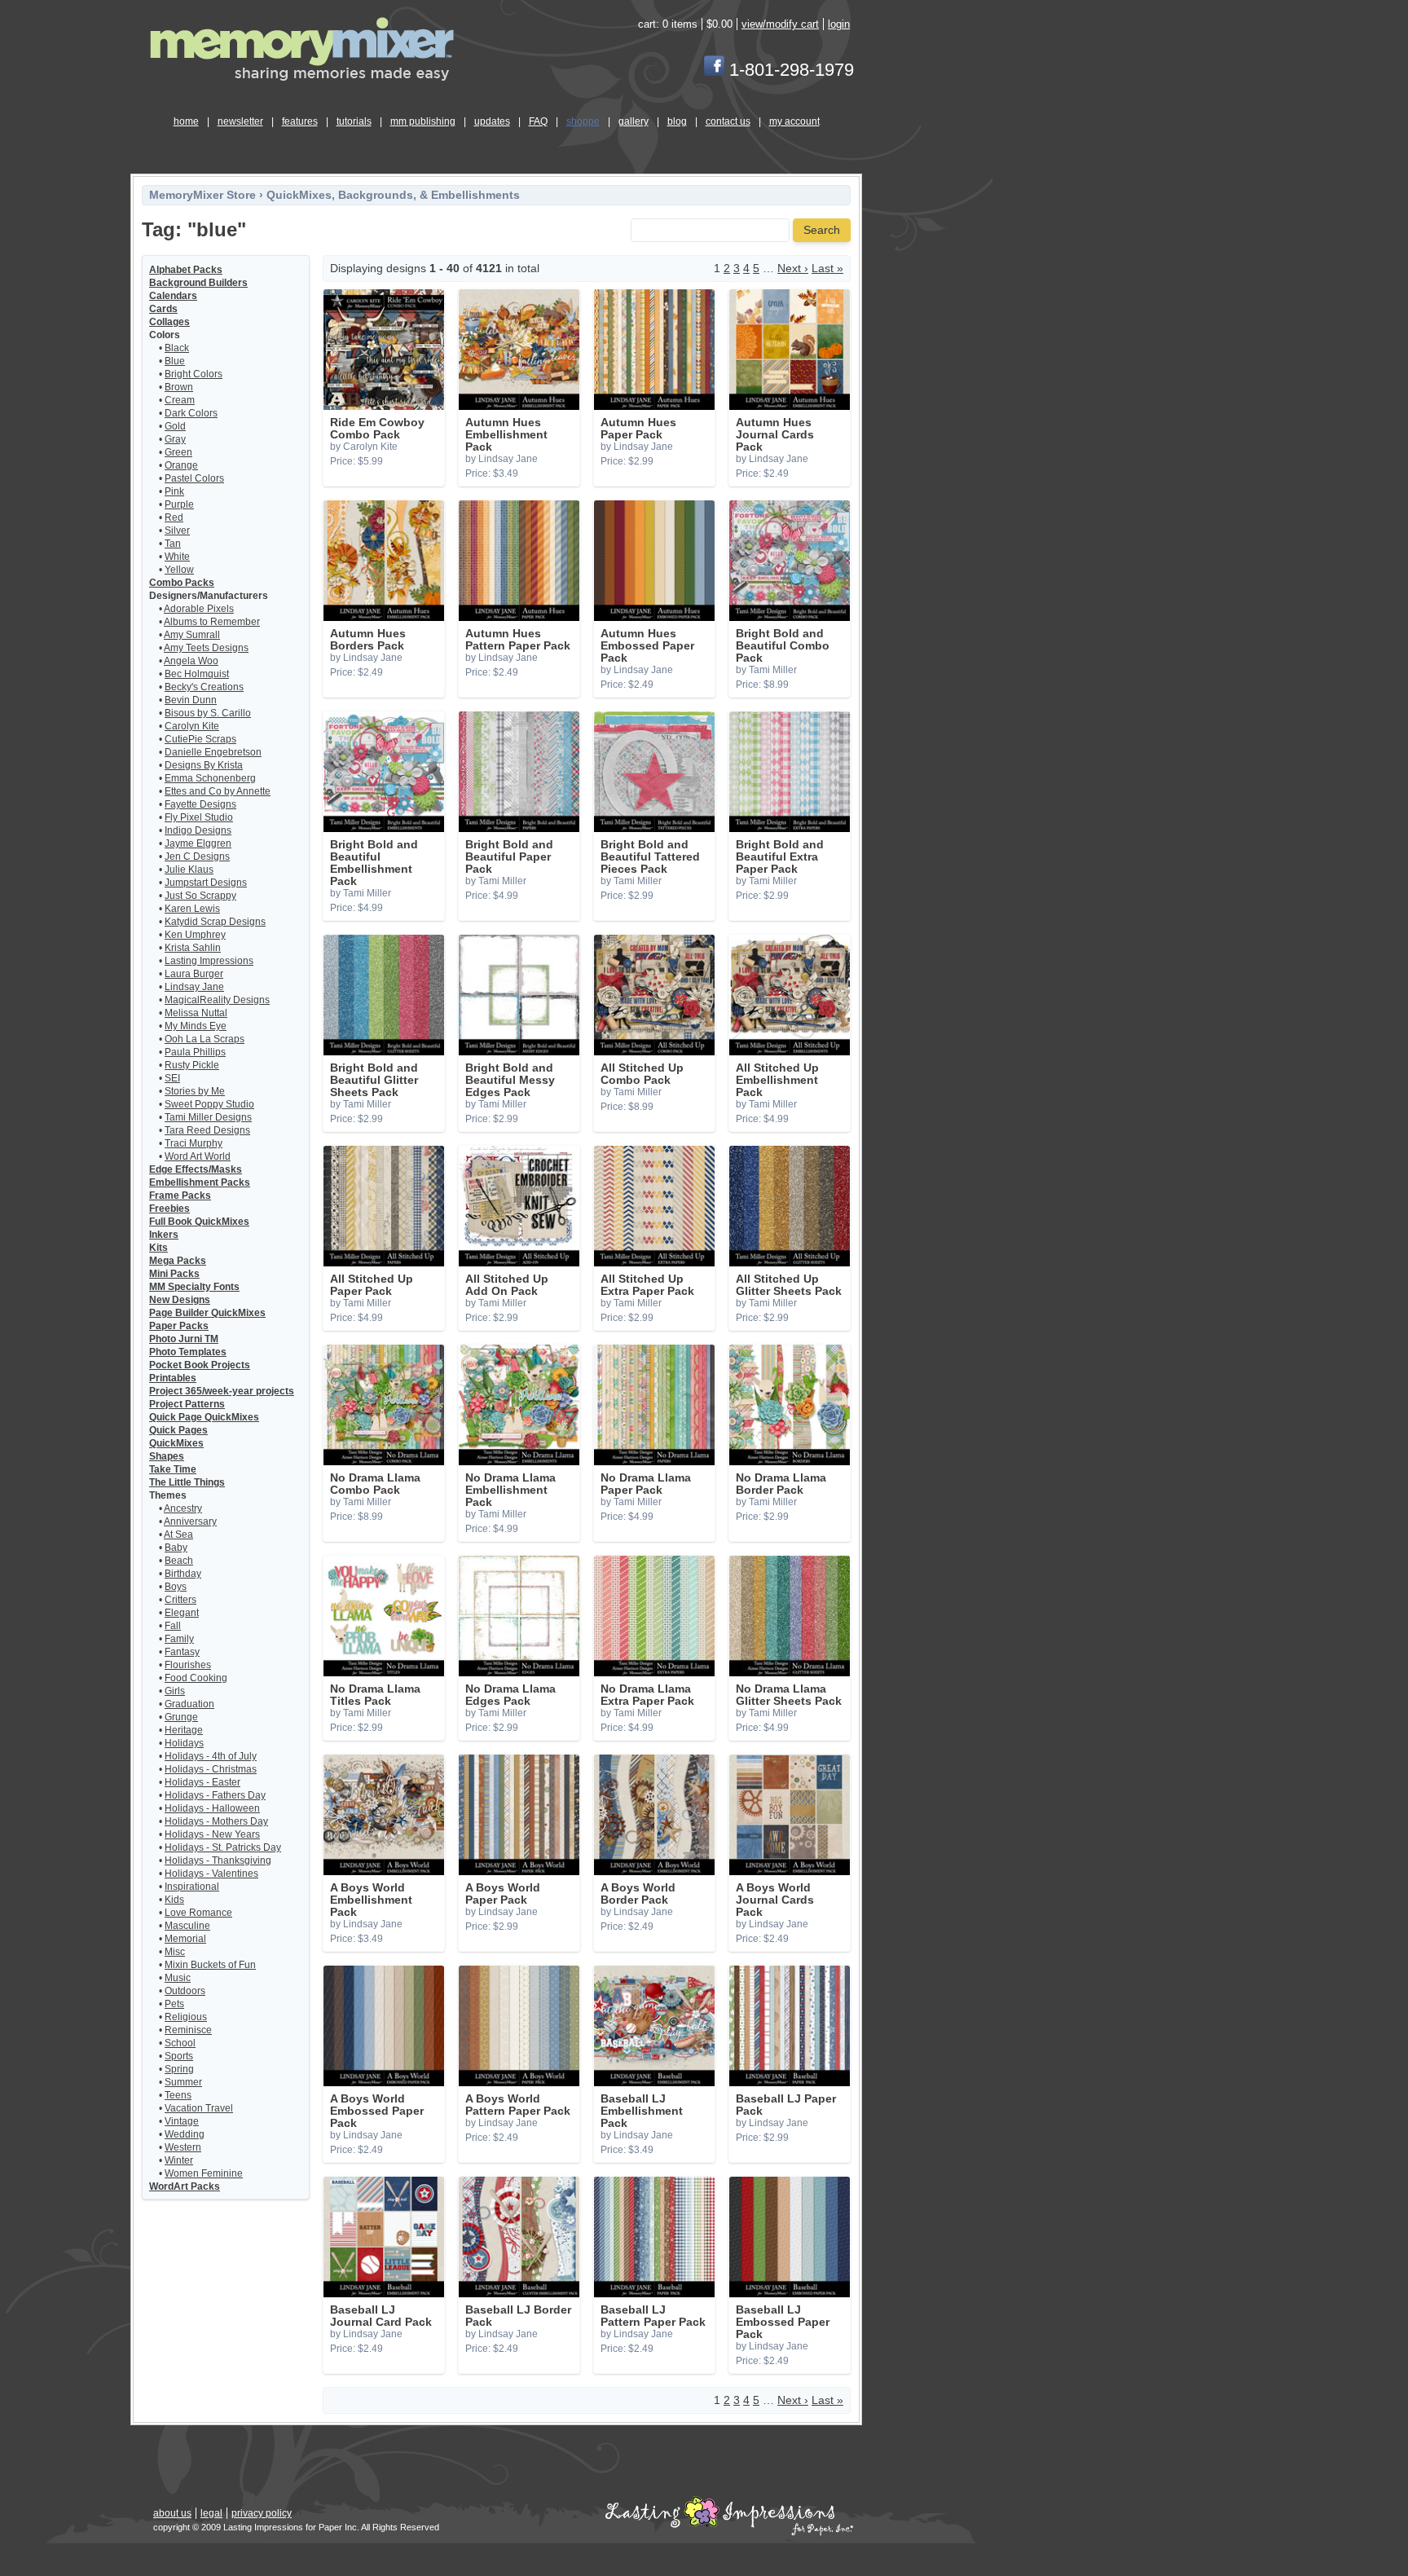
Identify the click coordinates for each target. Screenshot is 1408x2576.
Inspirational (192, 1887)
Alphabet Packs (186, 270)
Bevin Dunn (191, 700)
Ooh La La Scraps (205, 1039)
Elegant (182, 1613)
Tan (173, 544)
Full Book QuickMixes (199, 1222)
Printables (173, 1378)
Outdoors (185, 1991)
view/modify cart (780, 24)
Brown (179, 387)
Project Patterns (187, 1404)
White (177, 557)
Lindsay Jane (194, 987)
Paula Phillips (195, 1052)
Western (183, 2147)
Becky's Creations (204, 687)
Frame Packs (180, 1196)
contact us (728, 121)
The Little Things (187, 1482)
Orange (181, 465)
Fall (173, 1626)
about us (172, 2513)
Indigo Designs (198, 830)
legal (211, 2513)
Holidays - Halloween (212, 1808)
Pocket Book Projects (200, 1365)
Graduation (189, 1704)
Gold (175, 426)
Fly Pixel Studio (199, 817)
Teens (178, 2095)
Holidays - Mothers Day (216, 1821)
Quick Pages (178, 1430)
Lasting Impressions (209, 961)
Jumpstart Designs (206, 883)
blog (677, 121)
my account (794, 121)
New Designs (180, 1300)
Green (178, 452)
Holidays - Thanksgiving (218, 1860)
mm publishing (423, 121)
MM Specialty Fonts (194, 1287)
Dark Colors (191, 413)
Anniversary (190, 1521)
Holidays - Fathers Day (215, 1795)
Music (178, 1978)
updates (492, 121)
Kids (174, 1900)
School (180, 2043)
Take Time (173, 1469)
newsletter (240, 121)
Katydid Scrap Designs (215, 922)
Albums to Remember (212, 622)
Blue (175, 361)
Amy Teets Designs (206, 648)
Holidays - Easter (202, 1782)
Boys (176, 1587)
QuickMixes (176, 1443)
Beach (179, 1561)
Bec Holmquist (197, 674)
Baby (176, 1548)
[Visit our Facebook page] (714, 70)
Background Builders (198, 283)
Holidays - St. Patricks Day (223, 1847)
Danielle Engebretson (213, 752)
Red (174, 517)
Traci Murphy (194, 1143)
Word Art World (198, 1156)
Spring (179, 2069)
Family (179, 1639)
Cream (180, 400)
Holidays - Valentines (211, 1874)
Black (177, 348)
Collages (169, 322)
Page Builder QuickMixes (207, 1313)
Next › (793, 269)
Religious (186, 2017)
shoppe (583, 121)
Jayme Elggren (198, 843)
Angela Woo (191, 661)
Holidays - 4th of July (211, 1756)
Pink (174, 491)
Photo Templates (188, 1352)
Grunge (181, 1717)
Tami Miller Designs (208, 1117)
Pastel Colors (194, 478)
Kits (158, 1248)
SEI (172, 1078)
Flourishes (188, 1665)
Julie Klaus (189, 870)
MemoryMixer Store (202, 195)
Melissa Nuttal (196, 1013)
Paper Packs (179, 1326)
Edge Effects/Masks (196, 1169)
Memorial (185, 1939)
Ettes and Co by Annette (218, 791)
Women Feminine (204, 2173)
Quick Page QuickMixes (204, 1417)
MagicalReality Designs (217, 1000)
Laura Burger (194, 974)
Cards (163, 309)
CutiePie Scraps (200, 739)
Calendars (173, 296)
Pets (174, 2004)
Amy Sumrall (192, 635)
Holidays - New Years (212, 1834)
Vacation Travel (199, 2108)
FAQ (538, 121)
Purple (179, 504)
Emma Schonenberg (210, 778)
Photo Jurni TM (184, 1339)
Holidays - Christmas (211, 1769)
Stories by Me (195, 1091)
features (300, 121)
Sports (179, 2056)
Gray (175, 439)
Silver (177, 531)
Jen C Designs (197, 856)
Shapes (167, 1456)
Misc (175, 1952)
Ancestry (183, 1508)
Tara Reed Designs (207, 1130)
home (186, 121)
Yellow (179, 570)
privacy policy (262, 2513)
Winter (179, 2160)
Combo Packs (182, 583)
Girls (175, 1691)
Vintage (182, 2121)
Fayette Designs (200, 804)
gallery (634, 121)
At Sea (178, 1535)
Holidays (184, 1743)
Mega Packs (178, 1261)
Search (822, 230)
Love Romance (198, 1913)
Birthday (183, 1574)
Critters (180, 1600)
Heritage (184, 1730)
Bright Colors (194, 374)
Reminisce (188, 2030)
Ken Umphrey (195, 935)
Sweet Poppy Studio (209, 1104)
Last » (827, 269)
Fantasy (182, 1652)
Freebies (169, 1209)
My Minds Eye (196, 1026)
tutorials (354, 121)
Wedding (185, 2134)
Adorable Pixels (199, 609)
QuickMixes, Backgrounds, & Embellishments (393, 195)
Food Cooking (196, 1678)
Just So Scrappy (200, 896)
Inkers (164, 1235)
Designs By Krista (204, 765)
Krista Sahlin (193, 948)
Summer (183, 2082)
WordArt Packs (185, 2186)
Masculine (187, 1926)
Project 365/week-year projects (222, 1391)
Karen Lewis (192, 909)
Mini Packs (174, 1274)
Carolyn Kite (192, 726)
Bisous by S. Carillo (208, 713)
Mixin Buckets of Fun (210, 1965)
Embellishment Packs (200, 1182)
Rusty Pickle (192, 1065)
